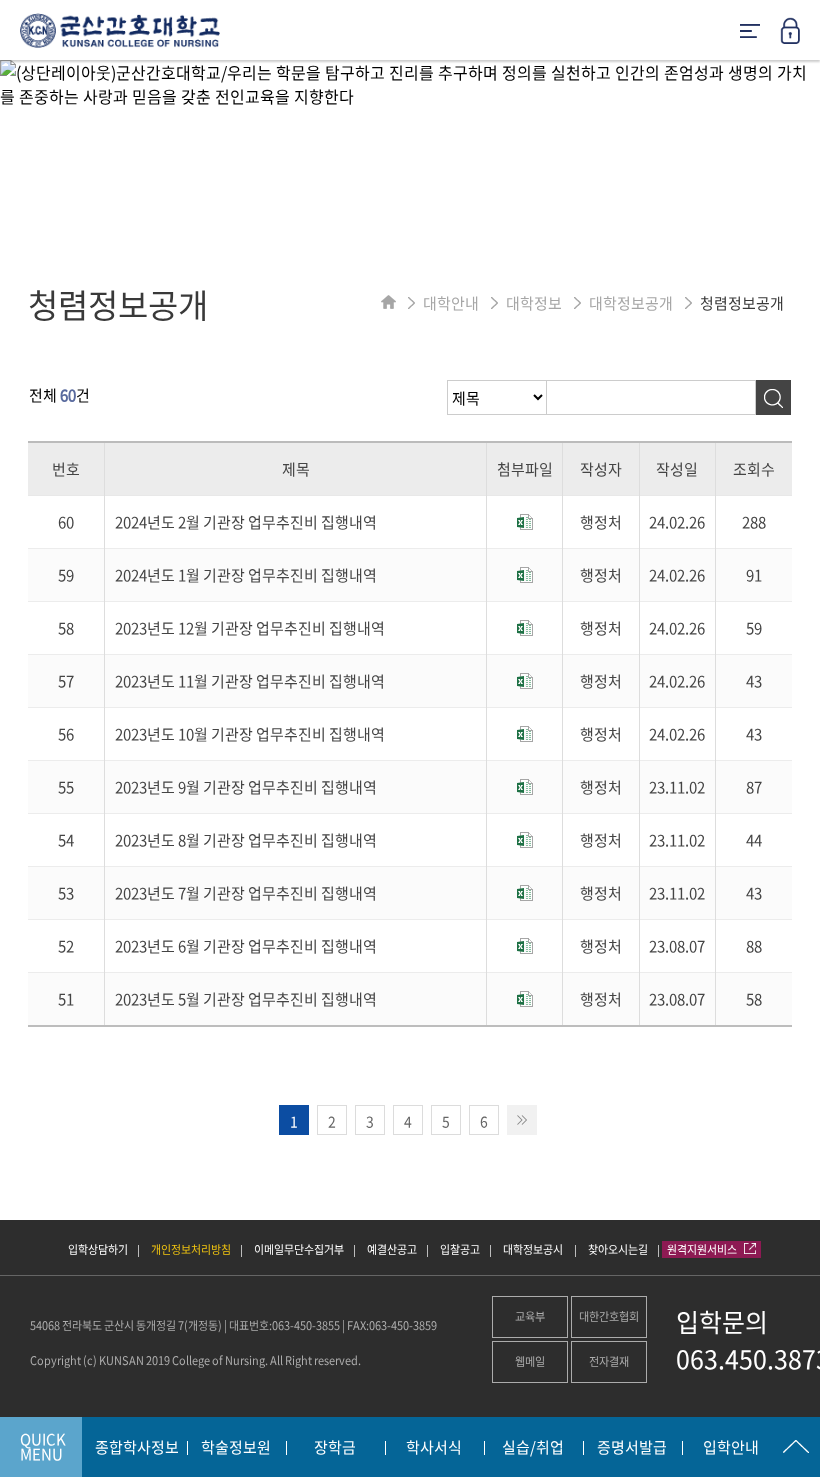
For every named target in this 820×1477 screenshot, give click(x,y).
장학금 (335, 1448)
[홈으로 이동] (388, 303)
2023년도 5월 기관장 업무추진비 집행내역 (246, 999)
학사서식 (434, 1448)
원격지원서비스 (703, 1249)
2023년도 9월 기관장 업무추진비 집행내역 (246, 787)
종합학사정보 (137, 1448)
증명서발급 (632, 1448)
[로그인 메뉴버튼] (800, 37)
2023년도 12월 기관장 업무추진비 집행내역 (250, 628)
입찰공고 (460, 1249)
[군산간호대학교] (110, 38)
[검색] (773, 397)
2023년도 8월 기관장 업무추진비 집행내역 (246, 840)
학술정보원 (236, 1448)
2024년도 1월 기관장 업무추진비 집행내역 (246, 575)
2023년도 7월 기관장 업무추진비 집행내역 (246, 893)
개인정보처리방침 (191, 1249)
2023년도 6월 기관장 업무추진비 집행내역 (246, 946)
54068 (45, 1325)
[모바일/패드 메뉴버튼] (750, 32)
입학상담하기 (98, 1249)
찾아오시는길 (618, 1249)
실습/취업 (533, 1448)
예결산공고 (392, 1249)
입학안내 (731, 1448)
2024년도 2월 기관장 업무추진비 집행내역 (246, 522)
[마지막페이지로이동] (522, 1120)
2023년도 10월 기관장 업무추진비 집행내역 (250, 734)
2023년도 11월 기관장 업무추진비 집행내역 (250, 681)
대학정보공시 (534, 1249)
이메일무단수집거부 (299, 1249)
